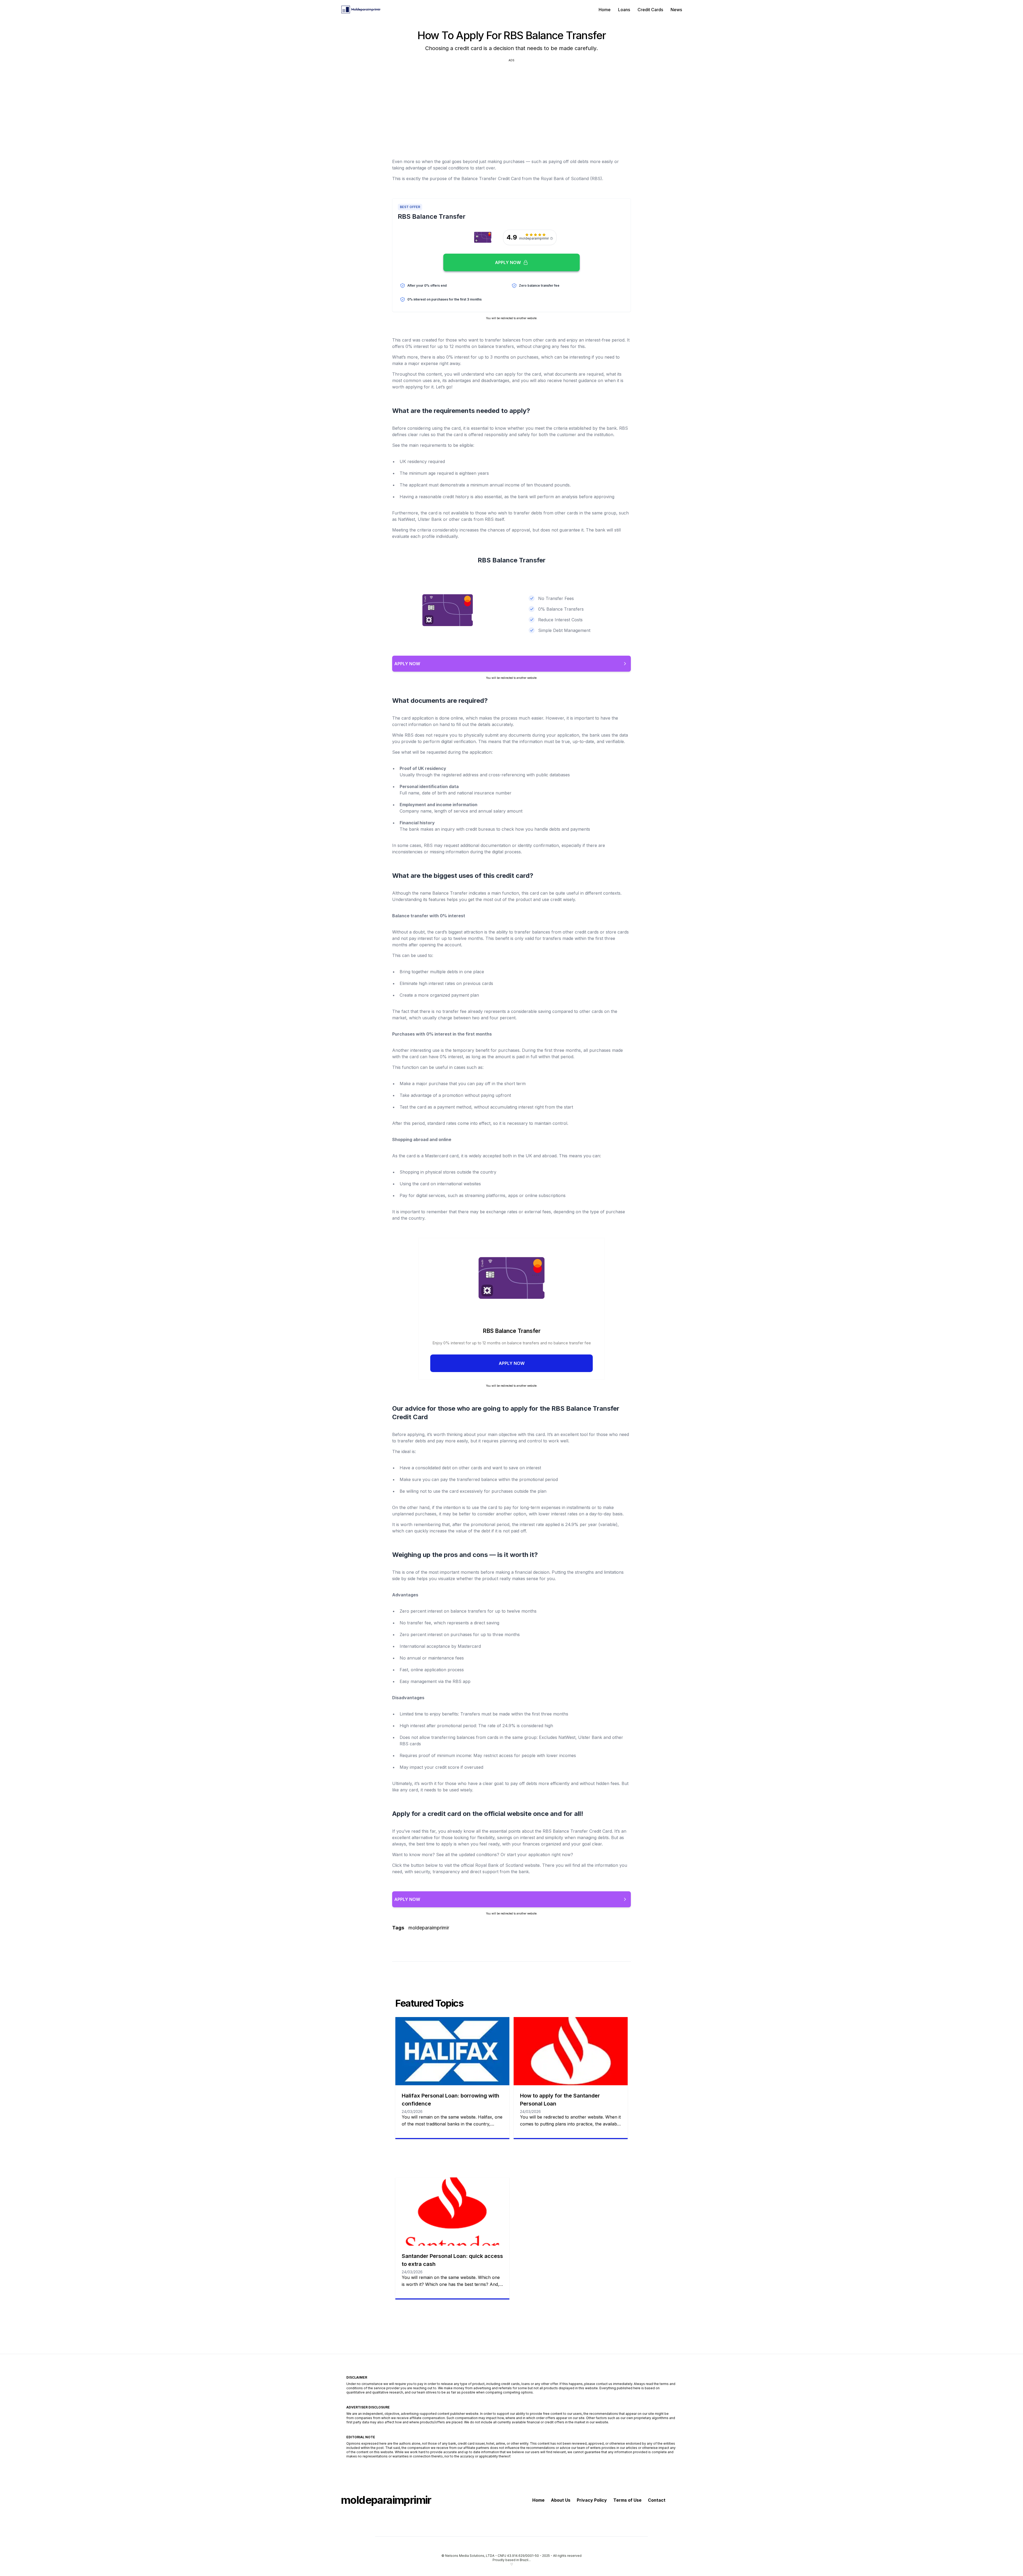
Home (605, 10)
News (676, 10)
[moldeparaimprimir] (361, 10)
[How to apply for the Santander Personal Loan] (571, 2051)
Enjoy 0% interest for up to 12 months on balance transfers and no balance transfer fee (512, 1343)
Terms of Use (627, 2500)
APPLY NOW (512, 1363)
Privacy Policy (592, 2500)
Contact (657, 2500)
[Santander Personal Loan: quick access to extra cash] (452, 2212)
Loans (624, 10)
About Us (561, 2500)
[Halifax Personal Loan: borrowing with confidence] (452, 2051)
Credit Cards (650, 10)
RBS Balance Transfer (512, 1331)
